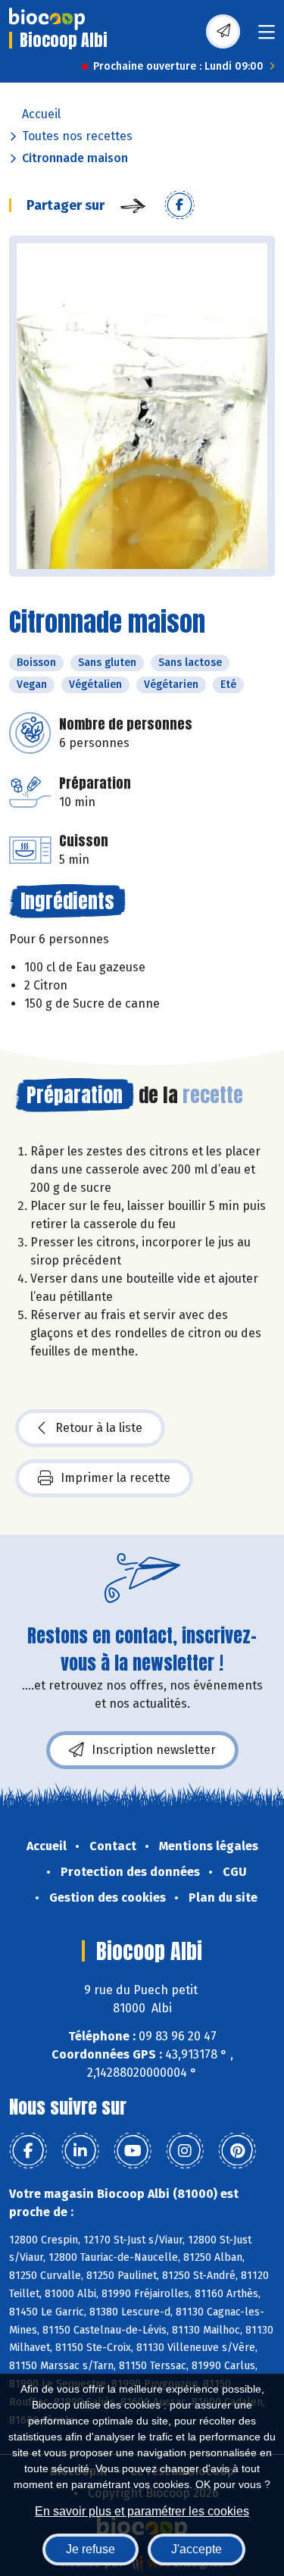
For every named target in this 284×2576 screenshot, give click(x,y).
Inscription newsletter (154, 1750)
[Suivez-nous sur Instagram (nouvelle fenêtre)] (185, 2151)
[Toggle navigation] (267, 37)
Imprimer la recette (115, 1478)
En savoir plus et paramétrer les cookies (142, 2511)
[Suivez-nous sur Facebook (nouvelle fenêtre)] (28, 2151)
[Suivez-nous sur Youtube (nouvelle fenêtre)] (133, 2151)
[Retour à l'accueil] (47, 19)
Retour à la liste (99, 1428)
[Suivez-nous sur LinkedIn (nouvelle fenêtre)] (80, 2151)
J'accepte (197, 2549)
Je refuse (91, 2549)
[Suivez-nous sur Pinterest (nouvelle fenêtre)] (237, 2151)
